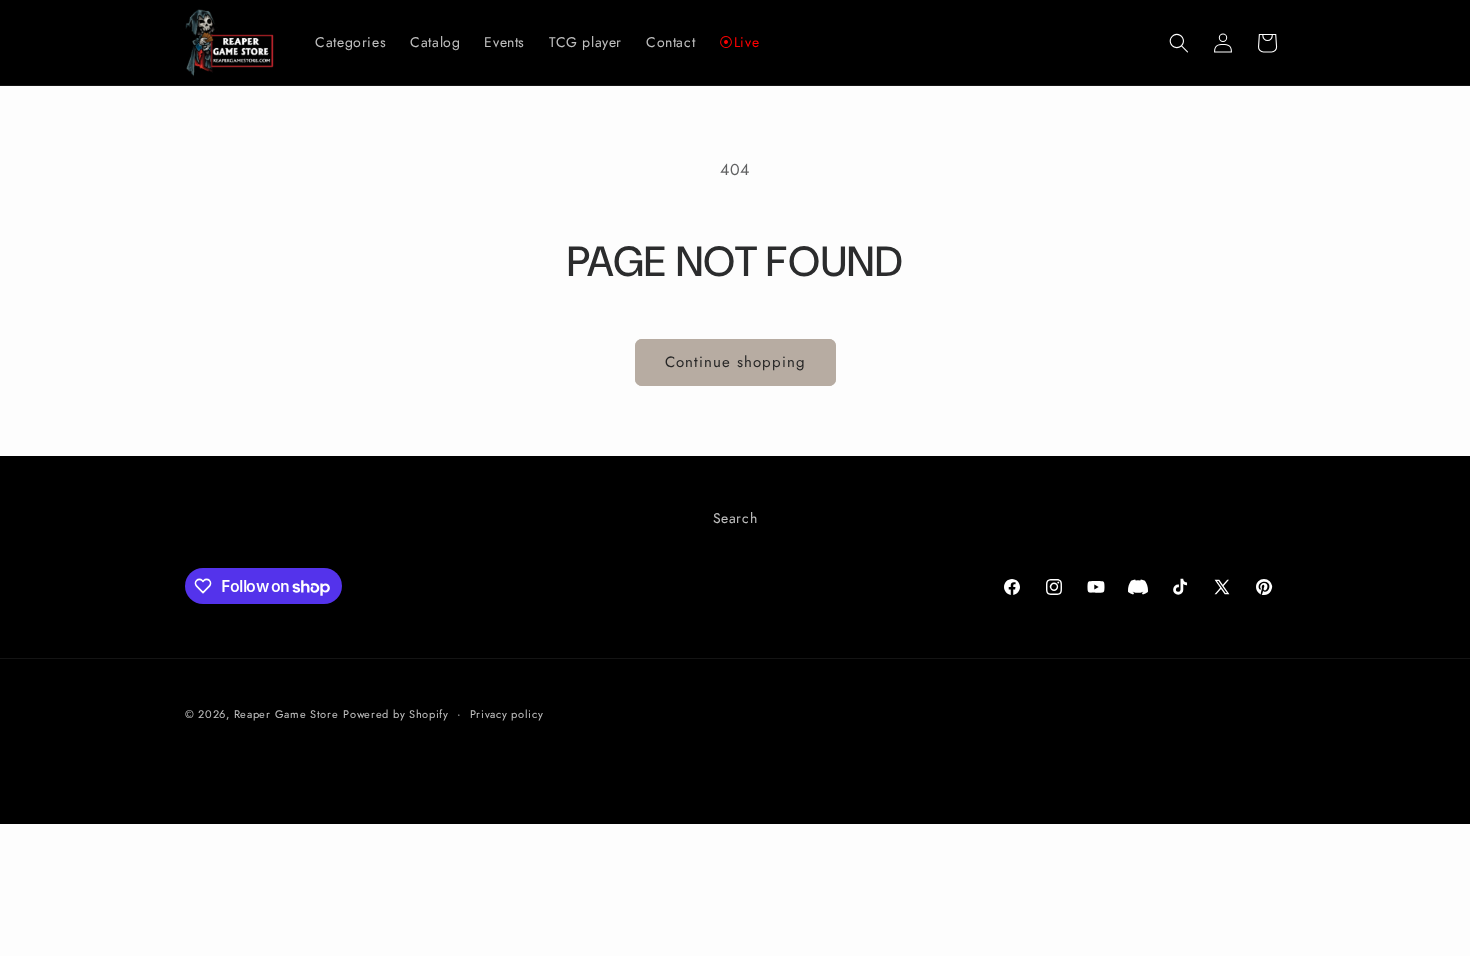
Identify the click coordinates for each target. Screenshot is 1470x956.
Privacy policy (507, 714)
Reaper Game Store (286, 714)
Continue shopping (735, 362)
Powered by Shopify (396, 714)
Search (735, 518)
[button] (1179, 43)
